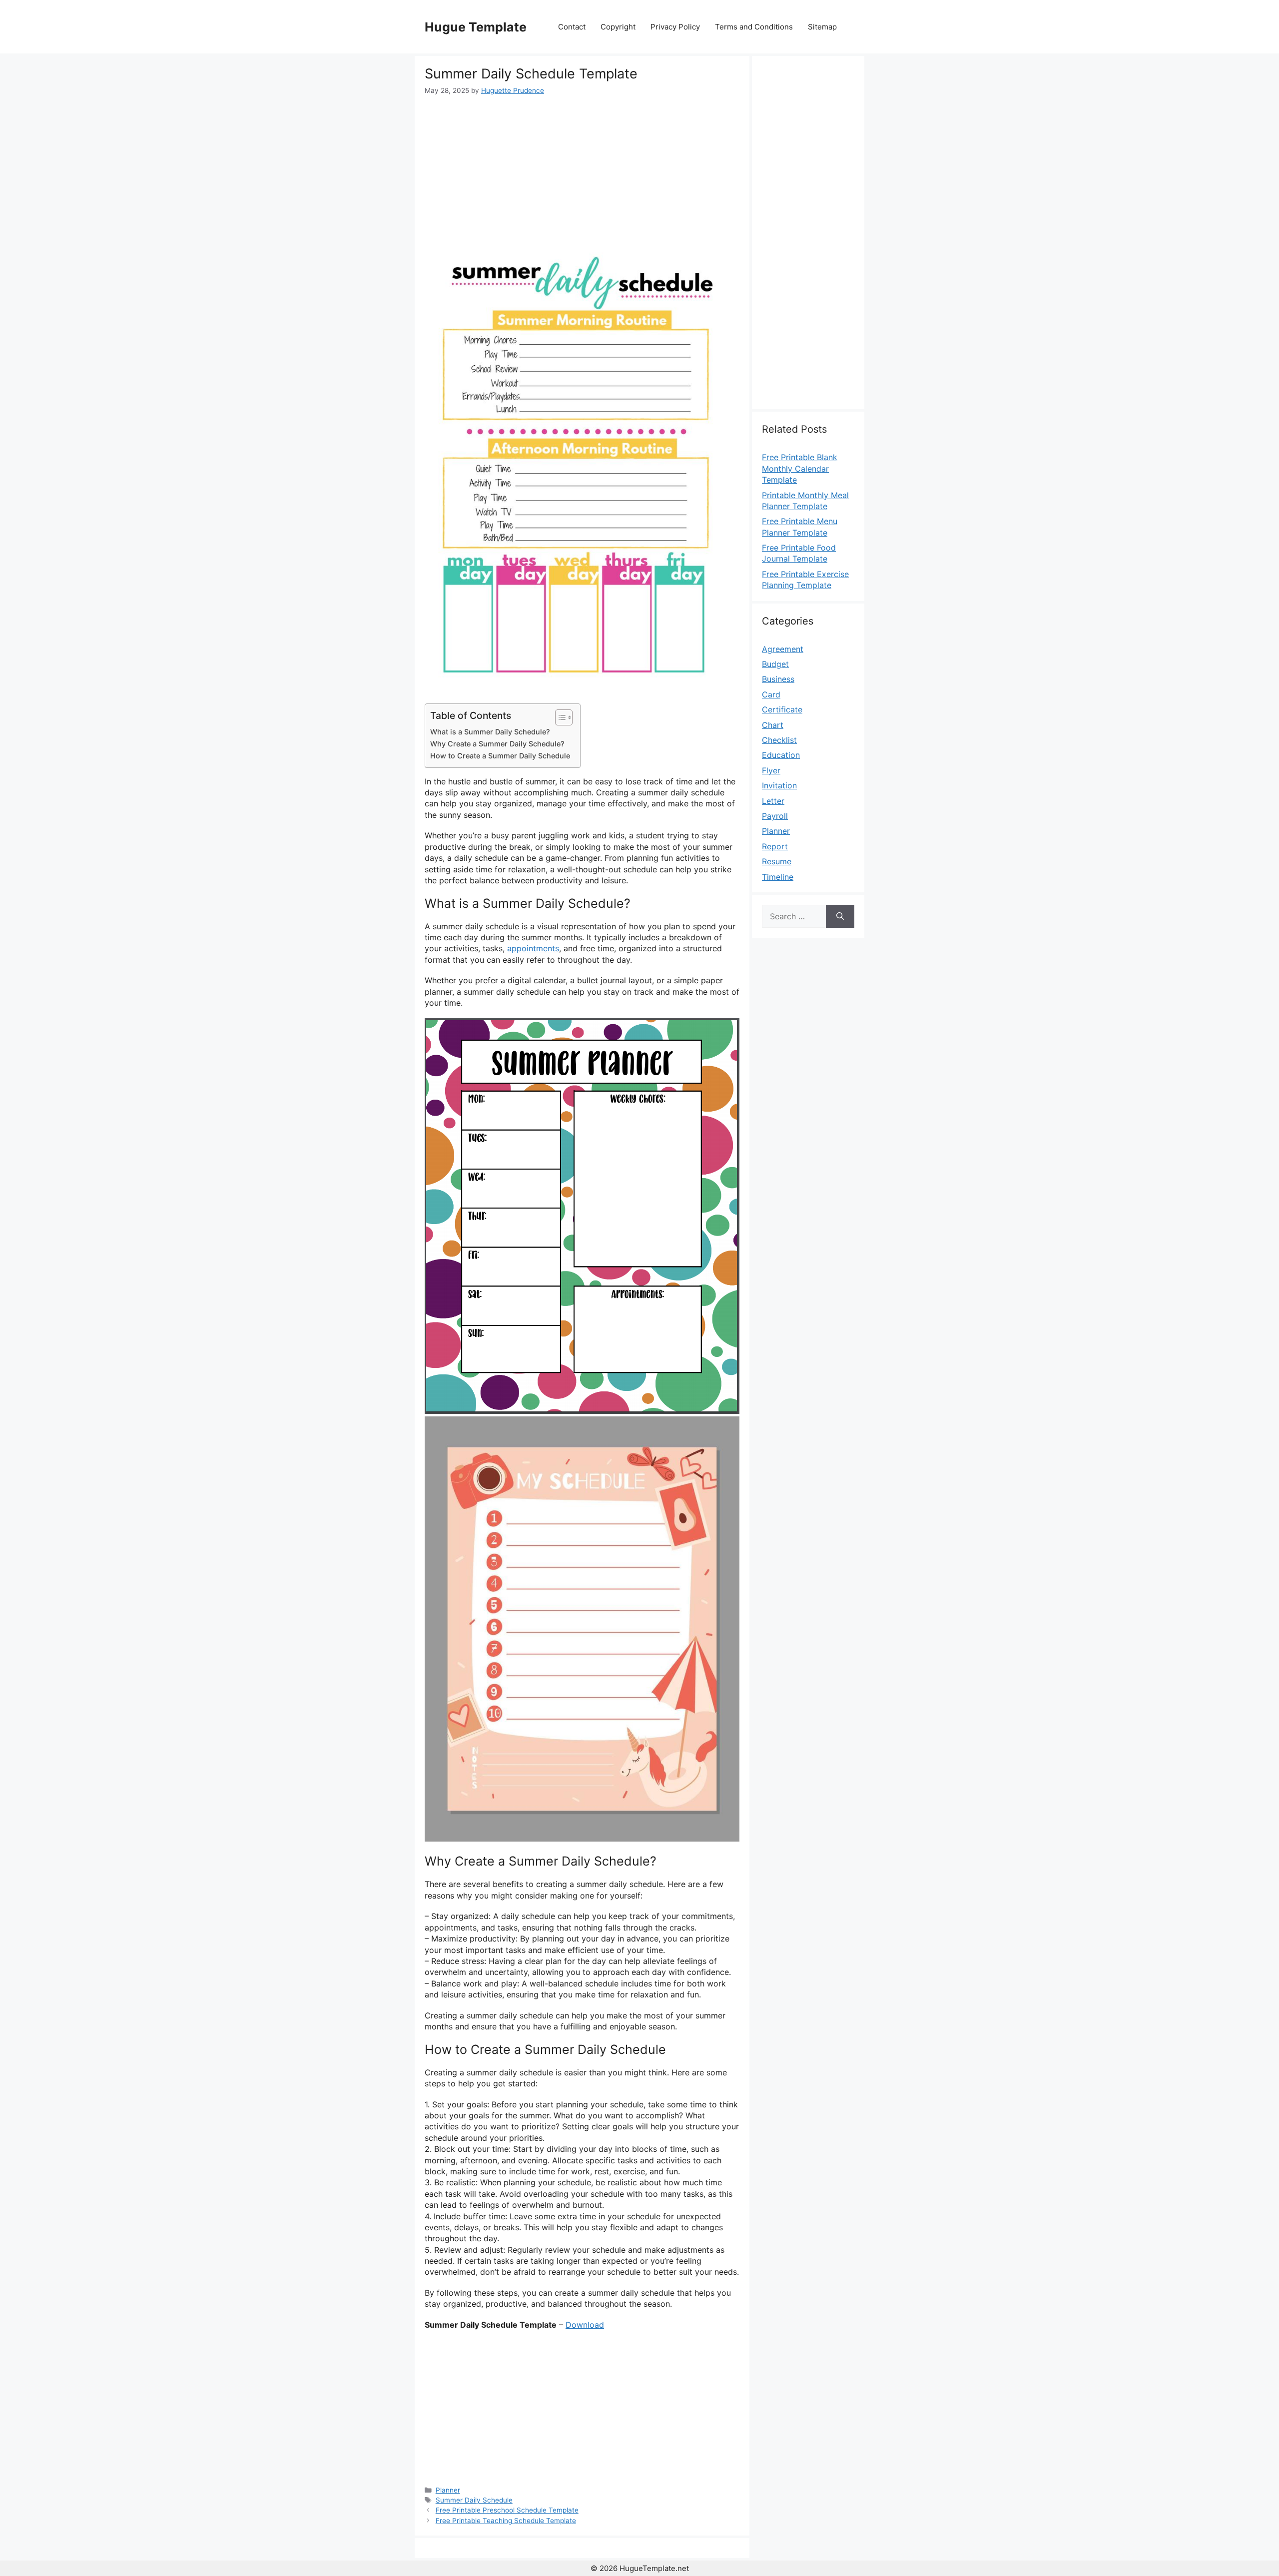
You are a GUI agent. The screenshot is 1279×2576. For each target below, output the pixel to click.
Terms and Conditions (754, 27)
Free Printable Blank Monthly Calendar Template (800, 468)
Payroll (775, 816)
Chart (773, 725)
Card (771, 694)
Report (775, 846)
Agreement (783, 649)
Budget (775, 664)
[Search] (840, 916)
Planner (448, 2490)
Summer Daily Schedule (474, 2500)
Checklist (779, 740)
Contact (572, 27)
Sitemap (822, 27)
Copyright (618, 27)
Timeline (778, 877)
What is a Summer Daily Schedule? (490, 732)
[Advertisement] (582, 171)
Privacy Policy (675, 27)
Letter (773, 801)
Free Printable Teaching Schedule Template (506, 2521)
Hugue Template (476, 27)
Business (778, 679)
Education (781, 755)
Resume (777, 861)
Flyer (771, 770)
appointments (533, 948)
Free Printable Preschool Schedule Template (507, 2510)
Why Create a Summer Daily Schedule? (497, 744)
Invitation (779, 785)
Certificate (782, 709)
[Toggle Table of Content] (559, 717)
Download (585, 2325)
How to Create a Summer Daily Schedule (500, 756)
